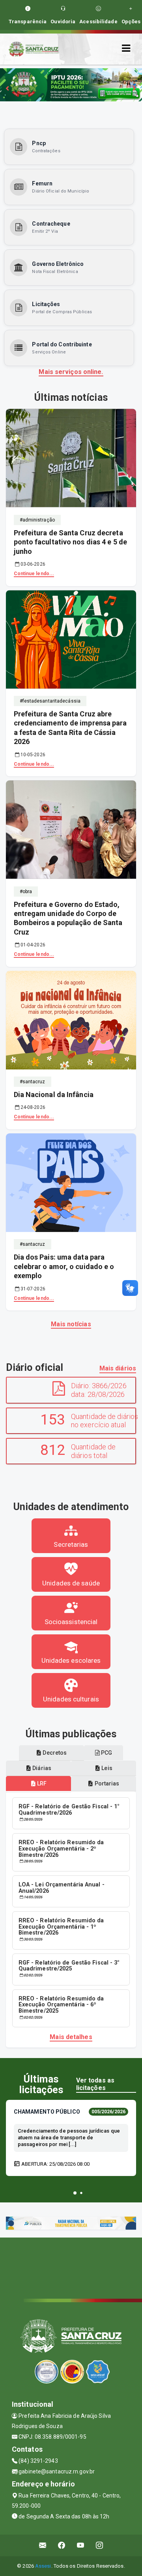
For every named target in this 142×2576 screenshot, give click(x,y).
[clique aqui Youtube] (81, 2545)
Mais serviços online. (71, 372)
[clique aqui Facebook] (62, 2545)
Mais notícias (71, 1324)
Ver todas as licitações (95, 2084)
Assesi (43, 2566)
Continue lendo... (34, 574)
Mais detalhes (71, 2037)
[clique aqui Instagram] (100, 2545)
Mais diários (118, 1368)
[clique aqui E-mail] (43, 2545)
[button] (75, 2193)
